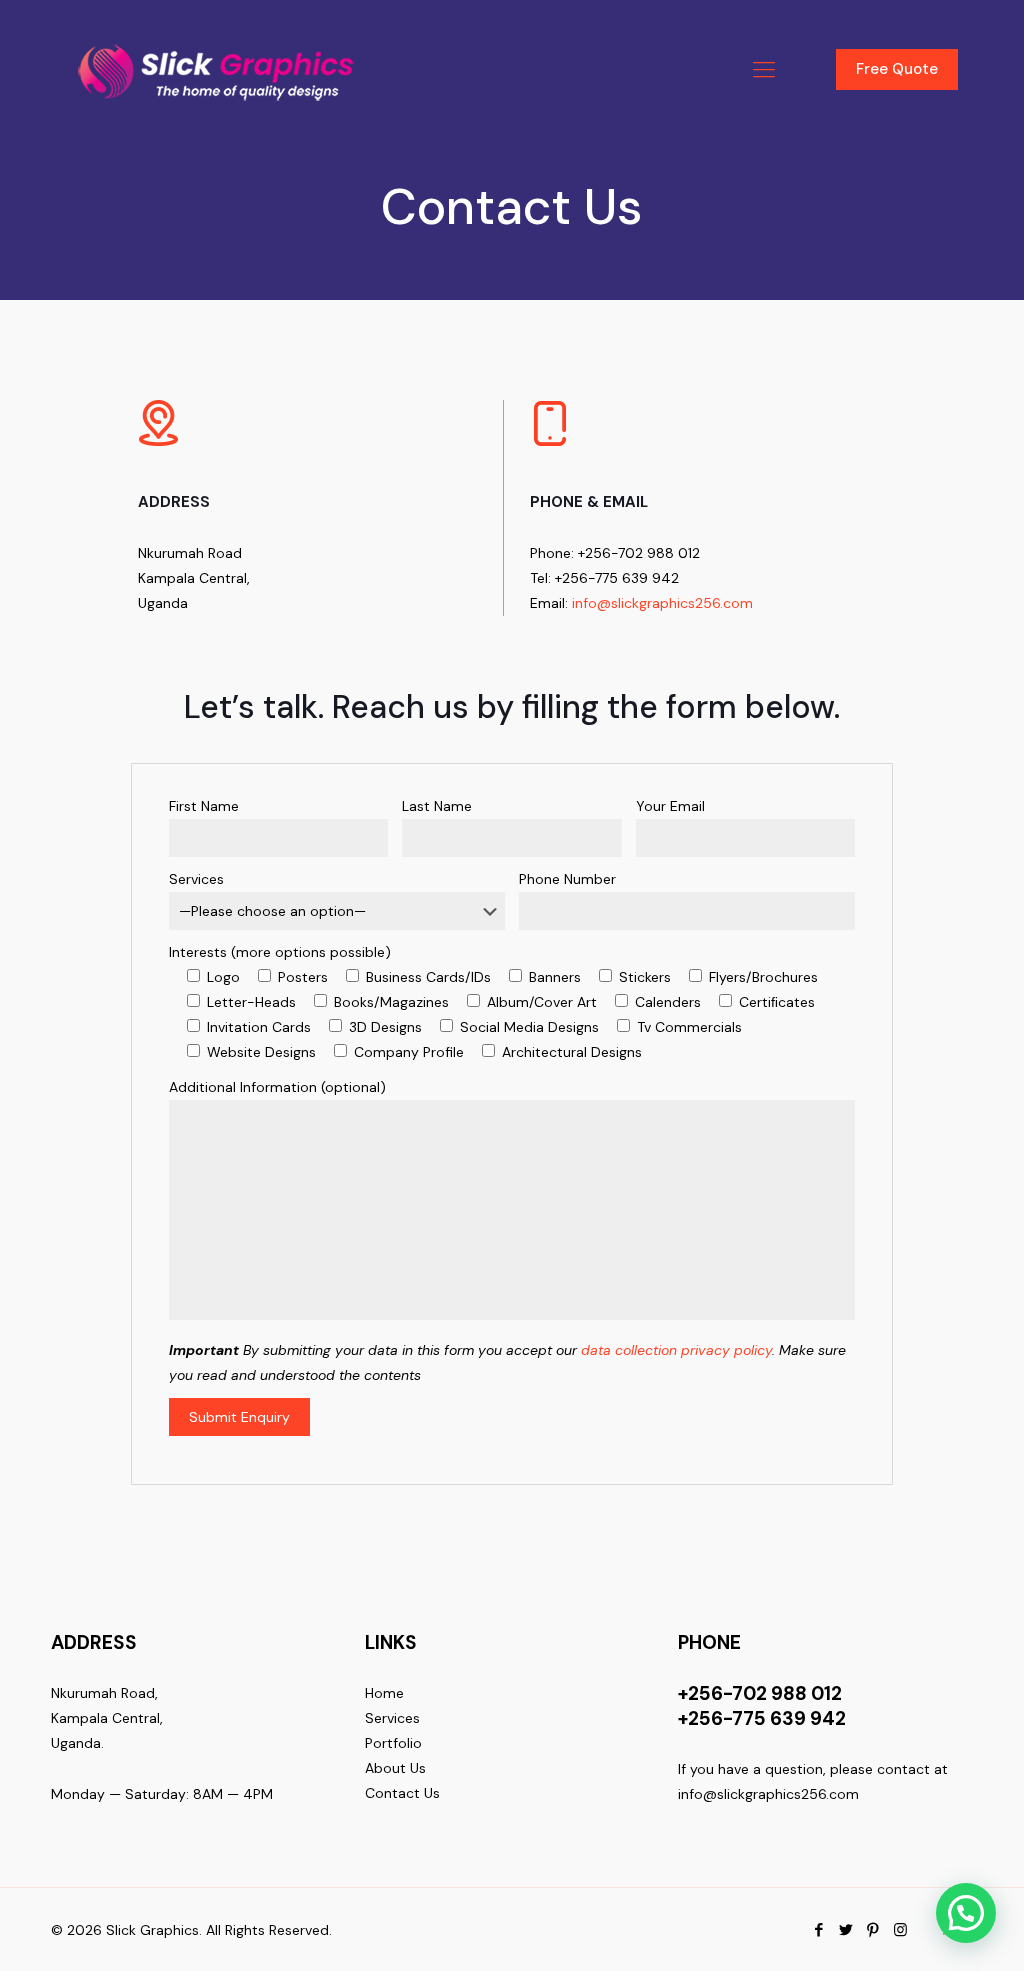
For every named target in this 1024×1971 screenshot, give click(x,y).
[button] (966, 1913)
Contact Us (402, 1793)
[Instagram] (900, 1930)
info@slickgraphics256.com (662, 603)
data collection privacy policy (676, 1350)
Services (392, 1718)
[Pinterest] (873, 1930)
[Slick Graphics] (221, 70)
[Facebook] (819, 1930)
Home (384, 1693)
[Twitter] (846, 1930)
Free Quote (897, 69)
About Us (395, 1768)
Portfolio (393, 1743)
